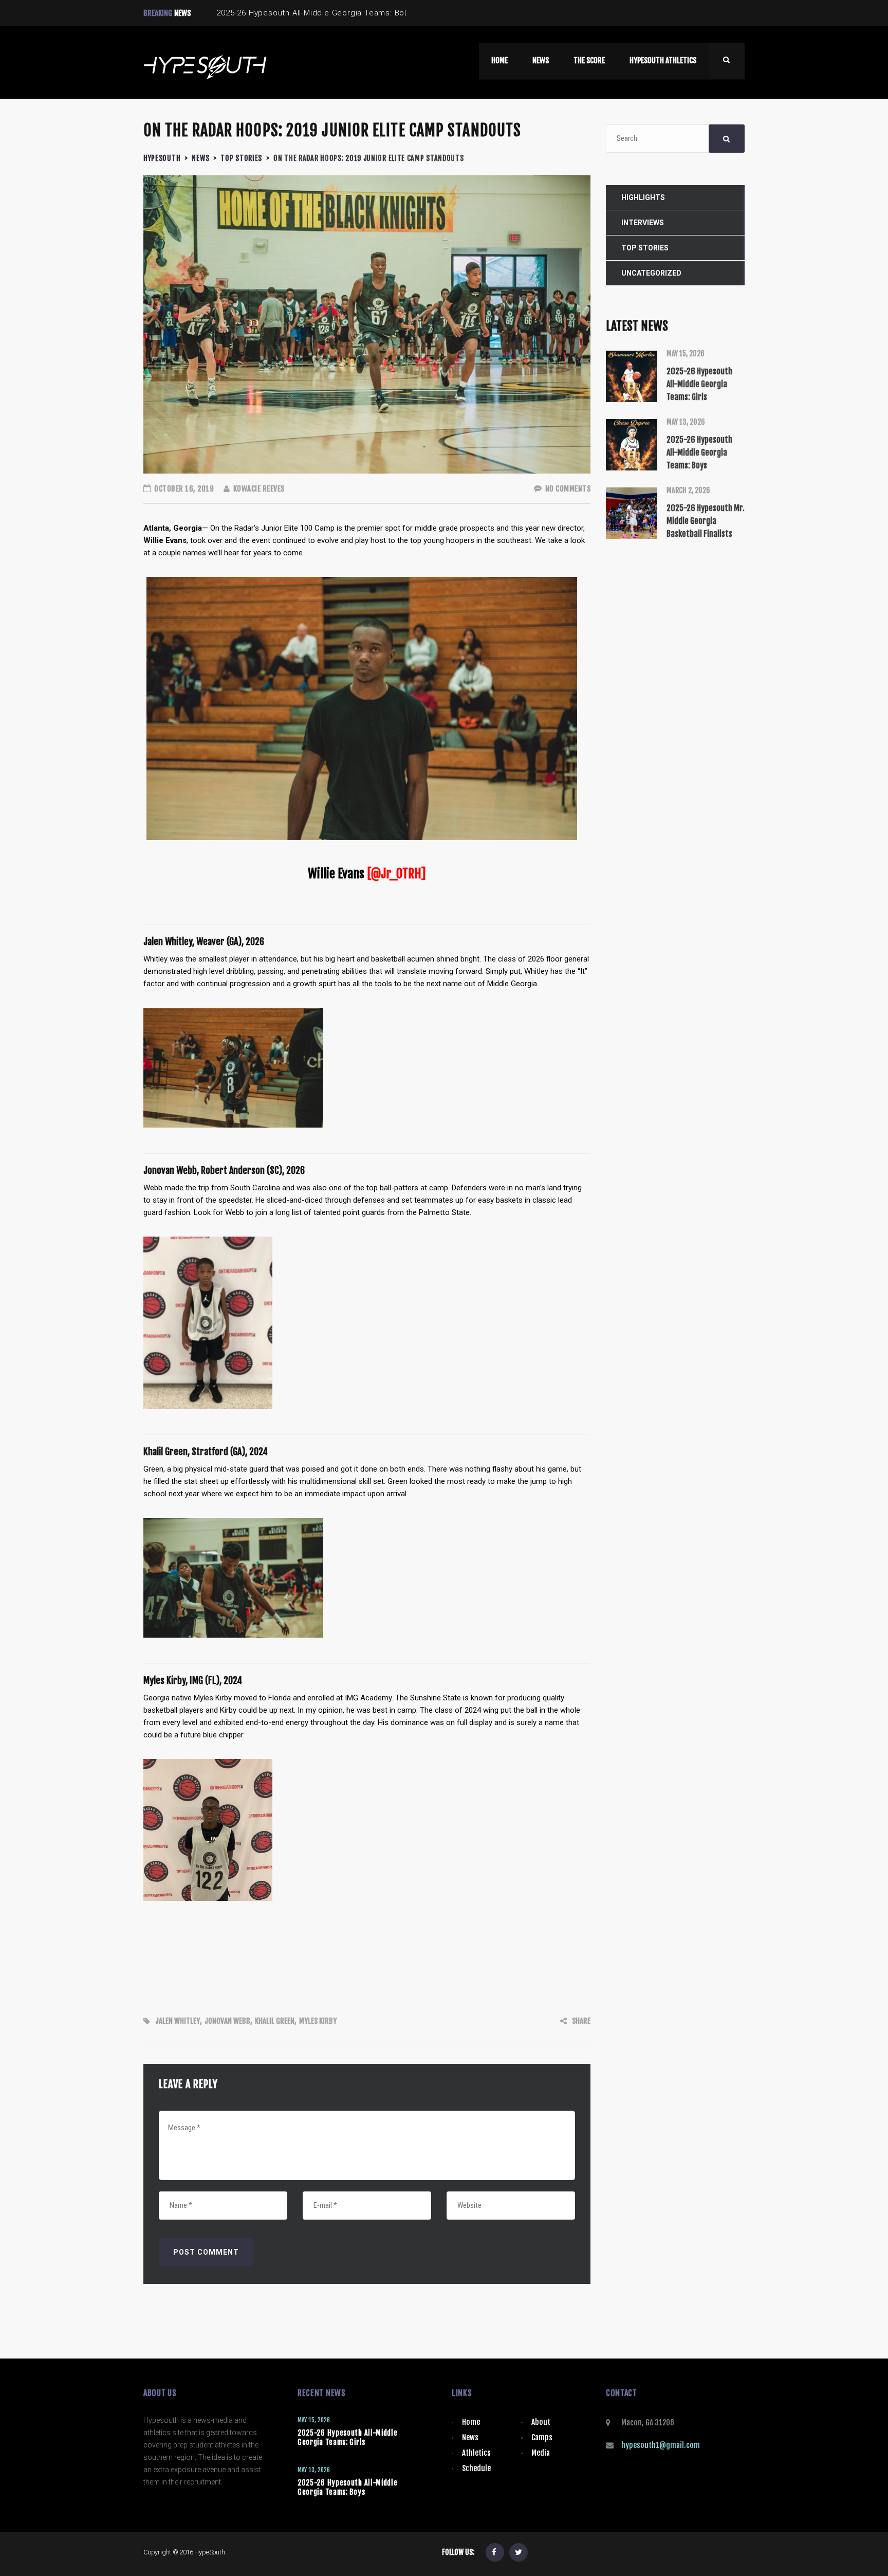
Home (471, 2422)
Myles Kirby (318, 2021)
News (470, 2437)
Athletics (476, 2453)
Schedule (476, 2468)
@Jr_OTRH (396, 874)
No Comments (567, 489)
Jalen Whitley (178, 2021)
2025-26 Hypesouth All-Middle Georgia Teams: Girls (348, 2437)
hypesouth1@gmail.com (661, 2445)
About (541, 2422)
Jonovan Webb (227, 2021)
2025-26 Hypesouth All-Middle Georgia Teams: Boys (348, 2487)
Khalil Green (275, 2021)
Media (541, 2453)
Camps (542, 2437)
